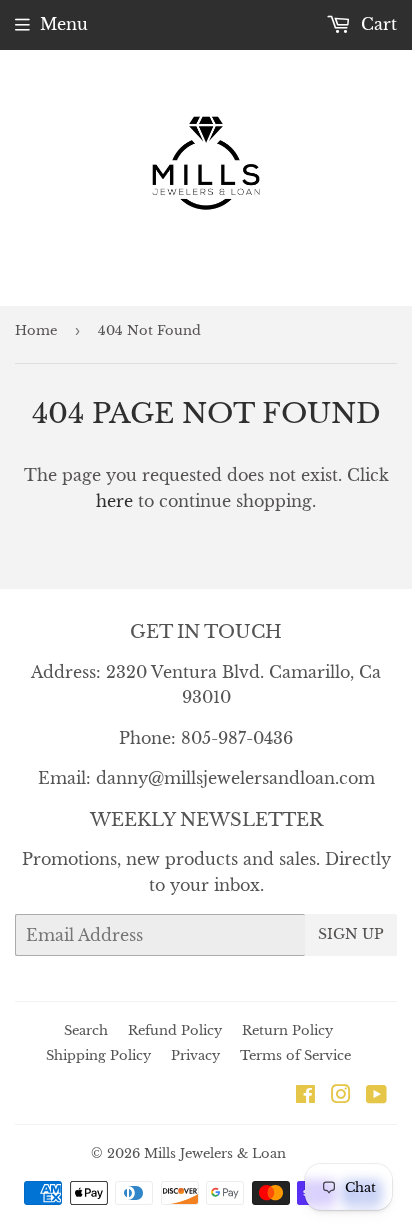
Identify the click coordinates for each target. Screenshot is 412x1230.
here (114, 501)
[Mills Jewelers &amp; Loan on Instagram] (341, 1096)
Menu (64, 24)
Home (36, 330)
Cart (376, 24)
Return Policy (287, 1030)
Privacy (195, 1055)
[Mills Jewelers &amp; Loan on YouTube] (376, 1096)
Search (86, 1030)
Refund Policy (175, 1030)
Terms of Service (295, 1055)
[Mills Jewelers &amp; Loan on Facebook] (305, 1096)
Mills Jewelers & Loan (215, 1153)
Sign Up (351, 934)
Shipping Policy (98, 1055)
